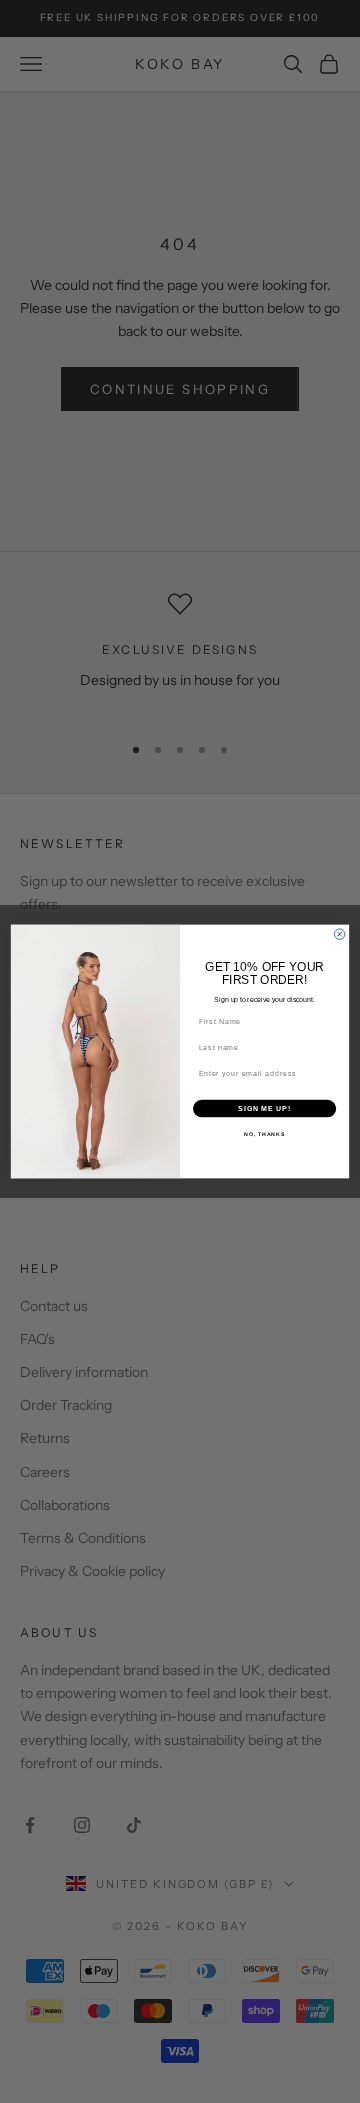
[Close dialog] (339, 934)
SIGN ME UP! (264, 1108)
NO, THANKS (264, 1134)
